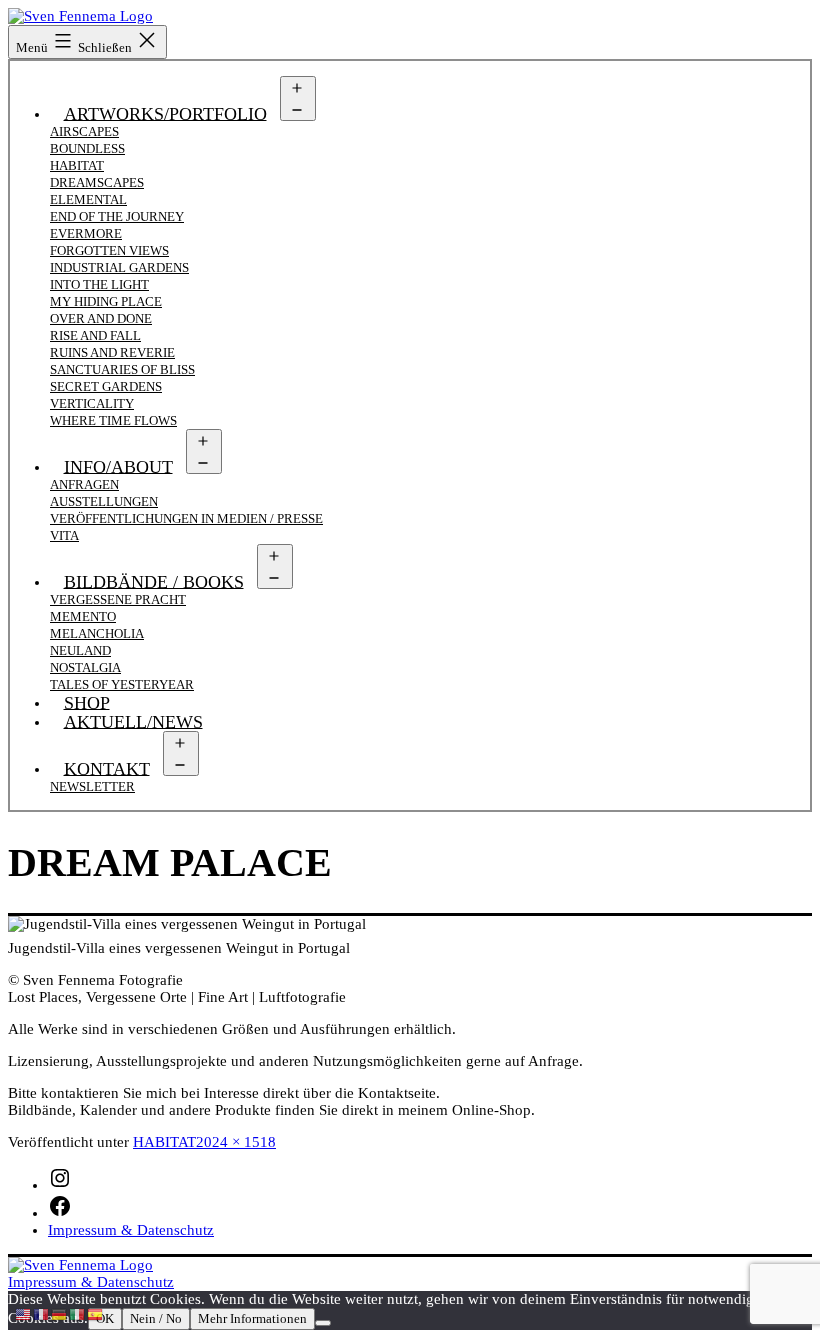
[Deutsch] (60, 1313)
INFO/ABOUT (118, 466)
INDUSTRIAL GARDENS (119, 267)
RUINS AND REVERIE (112, 352)
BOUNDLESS (87, 148)
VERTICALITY (92, 403)
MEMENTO (83, 616)
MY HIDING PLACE (106, 301)
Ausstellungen (104, 501)
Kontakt (107, 768)
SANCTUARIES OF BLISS (122, 369)
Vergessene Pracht (118, 599)
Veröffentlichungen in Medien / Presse (186, 518)
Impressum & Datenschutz (91, 1282)
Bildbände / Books (154, 581)
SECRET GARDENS (106, 386)
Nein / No (156, 1318)
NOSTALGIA (85, 667)
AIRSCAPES (84, 131)
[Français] (42, 1313)
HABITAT (77, 165)
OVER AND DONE (101, 318)
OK (105, 1318)
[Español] (96, 1313)
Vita (64, 535)
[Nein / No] (323, 1323)
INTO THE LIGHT (99, 284)
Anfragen (84, 484)
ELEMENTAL (88, 199)
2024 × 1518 (236, 1142)
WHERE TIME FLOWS (113, 420)
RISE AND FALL (95, 335)
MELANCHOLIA (97, 633)
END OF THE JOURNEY (117, 216)
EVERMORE (86, 233)
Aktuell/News (133, 721)
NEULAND (80, 650)
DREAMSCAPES (97, 182)
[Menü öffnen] (298, 98)
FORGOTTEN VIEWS (109, 250)
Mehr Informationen (252, 1318)
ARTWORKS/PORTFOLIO (165, 113)
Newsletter (92, 786)
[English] (24, 1313)
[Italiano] (78, 1313)
